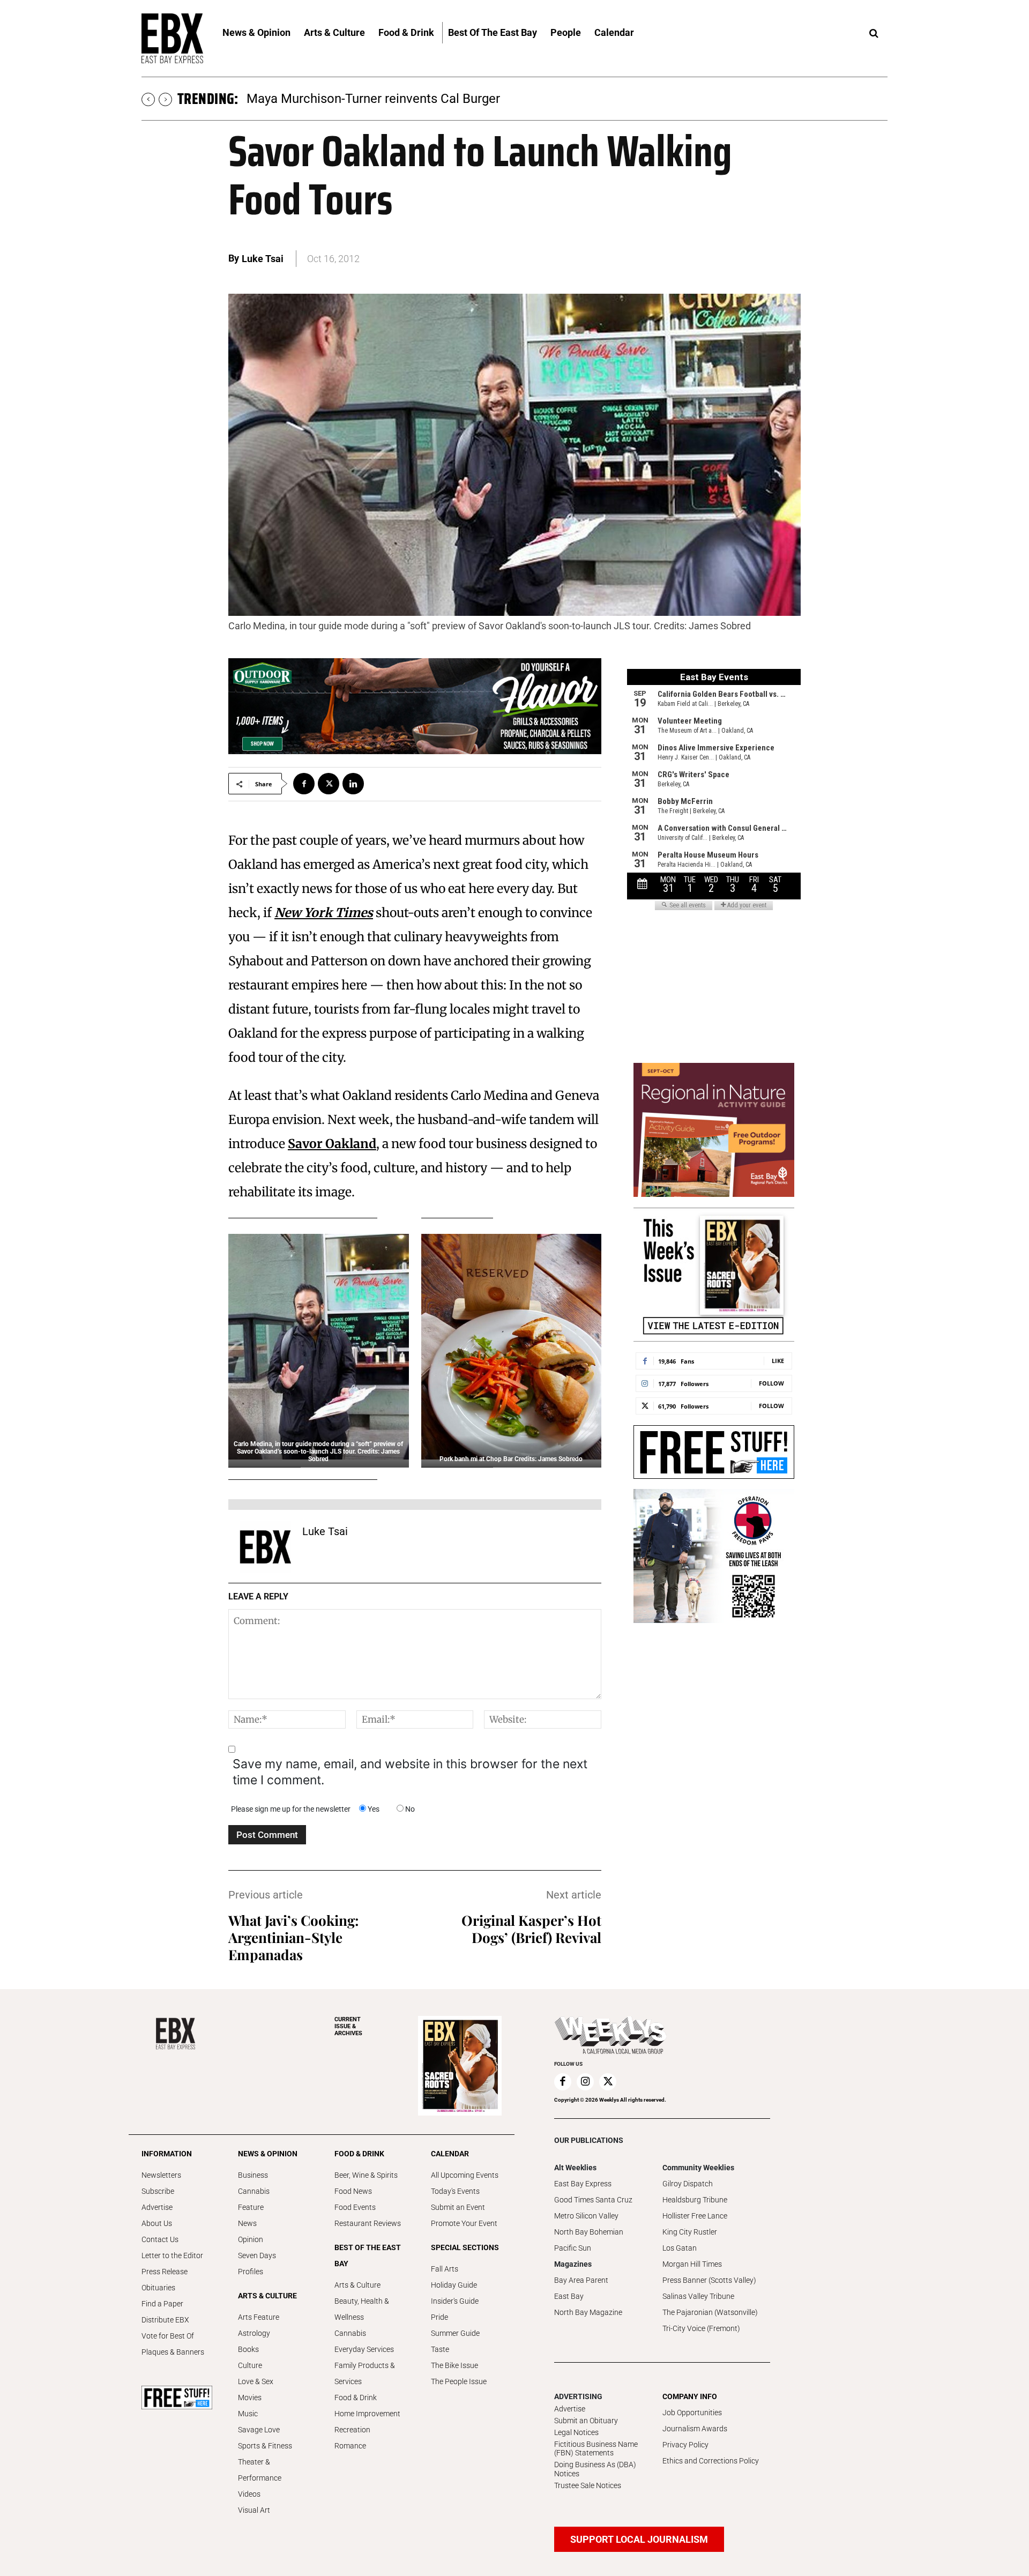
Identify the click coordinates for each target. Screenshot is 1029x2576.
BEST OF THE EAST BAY (368, 2255)
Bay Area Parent (581, 2280)
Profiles (251, 2272)
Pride (439, 2317)
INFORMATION (167, 2154)
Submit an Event (458, 2207)
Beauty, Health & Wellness (362, 2309)
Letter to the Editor (172, 2255)
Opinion (251, 2239)
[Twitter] (329, 784)
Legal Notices (576, 2432)
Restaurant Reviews (368, 2223)
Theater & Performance (260, 2470)
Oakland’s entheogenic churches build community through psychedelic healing (470, 99)
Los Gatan (680, 2248)
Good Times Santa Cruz (593, 2200)
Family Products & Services (365, 2373)
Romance (350, 2446)
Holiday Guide (454, 2285)
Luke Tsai (263, 259)
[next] (165, 99)
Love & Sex (256, 2381)
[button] (874, 34)
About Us (157, 2223)
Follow (771, 1383)
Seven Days (257, 2255)
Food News (353, 2191)
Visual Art (254, 2510)
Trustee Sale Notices (588, 2485)
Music (248, 2414)
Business (253, 2175)
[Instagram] (585, 2082)
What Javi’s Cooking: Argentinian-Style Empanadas (294, 1937)
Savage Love (259, 2430)
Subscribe (158, 2191)
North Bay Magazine (588, 2312)
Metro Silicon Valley (586, 2216)
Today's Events (455, 2191)
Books (248, 2349)
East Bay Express (583, 2184)
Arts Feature (259, 2317)
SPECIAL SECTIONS (465, 2247)
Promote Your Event (464, 2223)
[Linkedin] (353, 784)
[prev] (148, 99)
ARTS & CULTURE (267, 2296)
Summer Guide (455, 2333)
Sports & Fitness (265, 2446)
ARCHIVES (348, 2026)
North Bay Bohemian (589, 2232)
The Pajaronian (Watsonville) (710, 2312)
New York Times (324, 913)
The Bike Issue (454, 2365)
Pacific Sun (573, 2248)
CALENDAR (450, 2154)
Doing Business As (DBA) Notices (595, 2469)
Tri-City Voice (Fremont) (701, 2328)
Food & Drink (356, 2398)
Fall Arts (445, 2269)
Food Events (355, 2207)
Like (778, 1361)
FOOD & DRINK (359, 2154)
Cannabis (254, 2191)
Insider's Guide (455, 2301)
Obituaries (158, 2288)
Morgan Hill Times (692, 2264)
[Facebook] (304, 784)
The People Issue (459, 2381)
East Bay (569, 2296)
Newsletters (161, 2175)
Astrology (254, 2333)
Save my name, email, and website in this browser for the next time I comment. (410, 1772)
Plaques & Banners (173, 2352)
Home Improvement (367, 2414)
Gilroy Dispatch (688, 2184)
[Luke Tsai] (265, 1547)
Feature (251, 2207)
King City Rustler (690, 2232)
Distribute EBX (165, 2320)
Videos (249, 2494)
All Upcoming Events (465, 2175)
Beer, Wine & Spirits (366, 2175)
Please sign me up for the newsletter (291, 1809)
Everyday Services (364, 2349)
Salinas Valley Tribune (698, 2296)
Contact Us (160, 2239)
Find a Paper (162, 2304)
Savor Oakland (332, 1144)
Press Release (165, 2272)
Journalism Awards (695, 2429)
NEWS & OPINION (268, 2154)
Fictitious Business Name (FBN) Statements (596, 2449)
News (247, 2223)
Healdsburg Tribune (695, 2200)
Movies (250, 2398)
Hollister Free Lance (695, 2216)
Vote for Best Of (168, 2336)
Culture (250, 2365)
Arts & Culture (357, 2285)
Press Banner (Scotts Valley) (709, 2280)
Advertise (157, 2207)
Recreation (352, 2430)
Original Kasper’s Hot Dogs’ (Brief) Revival (531, 1929)
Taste (440, 2349)
